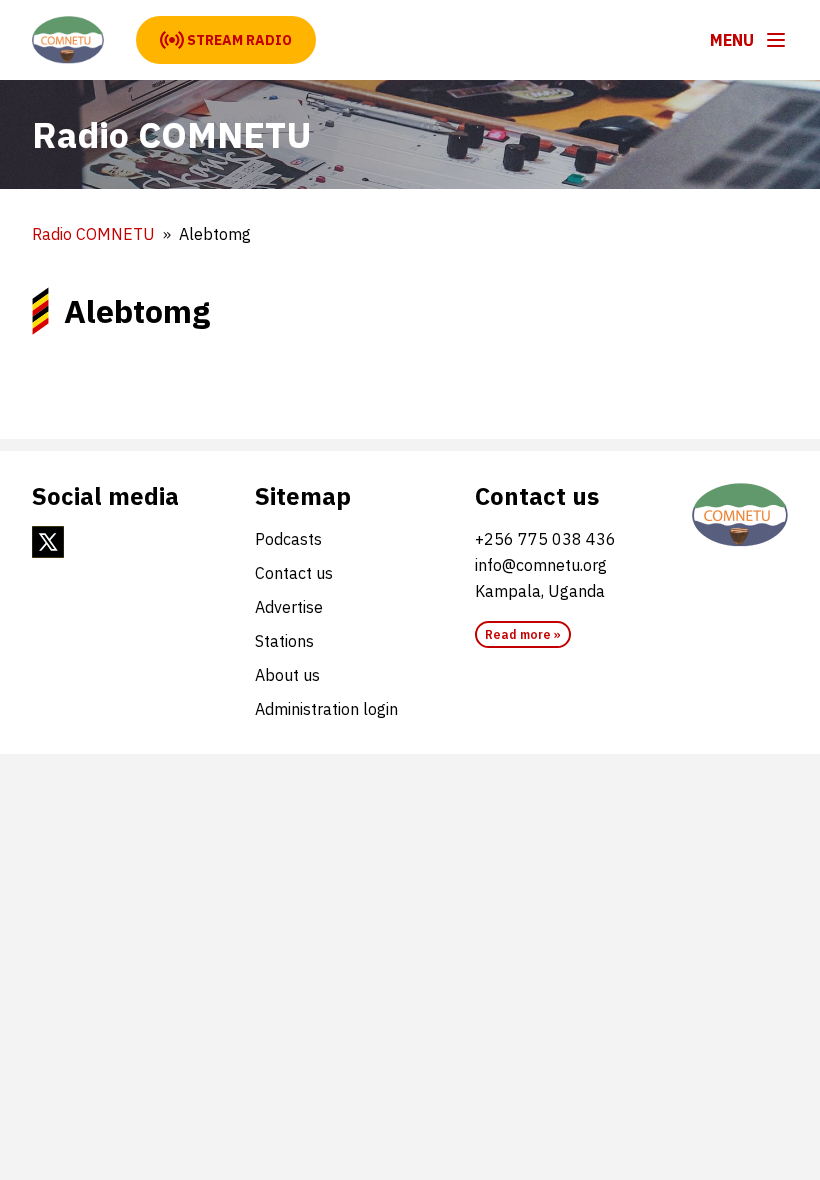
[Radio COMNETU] (68, 40)
